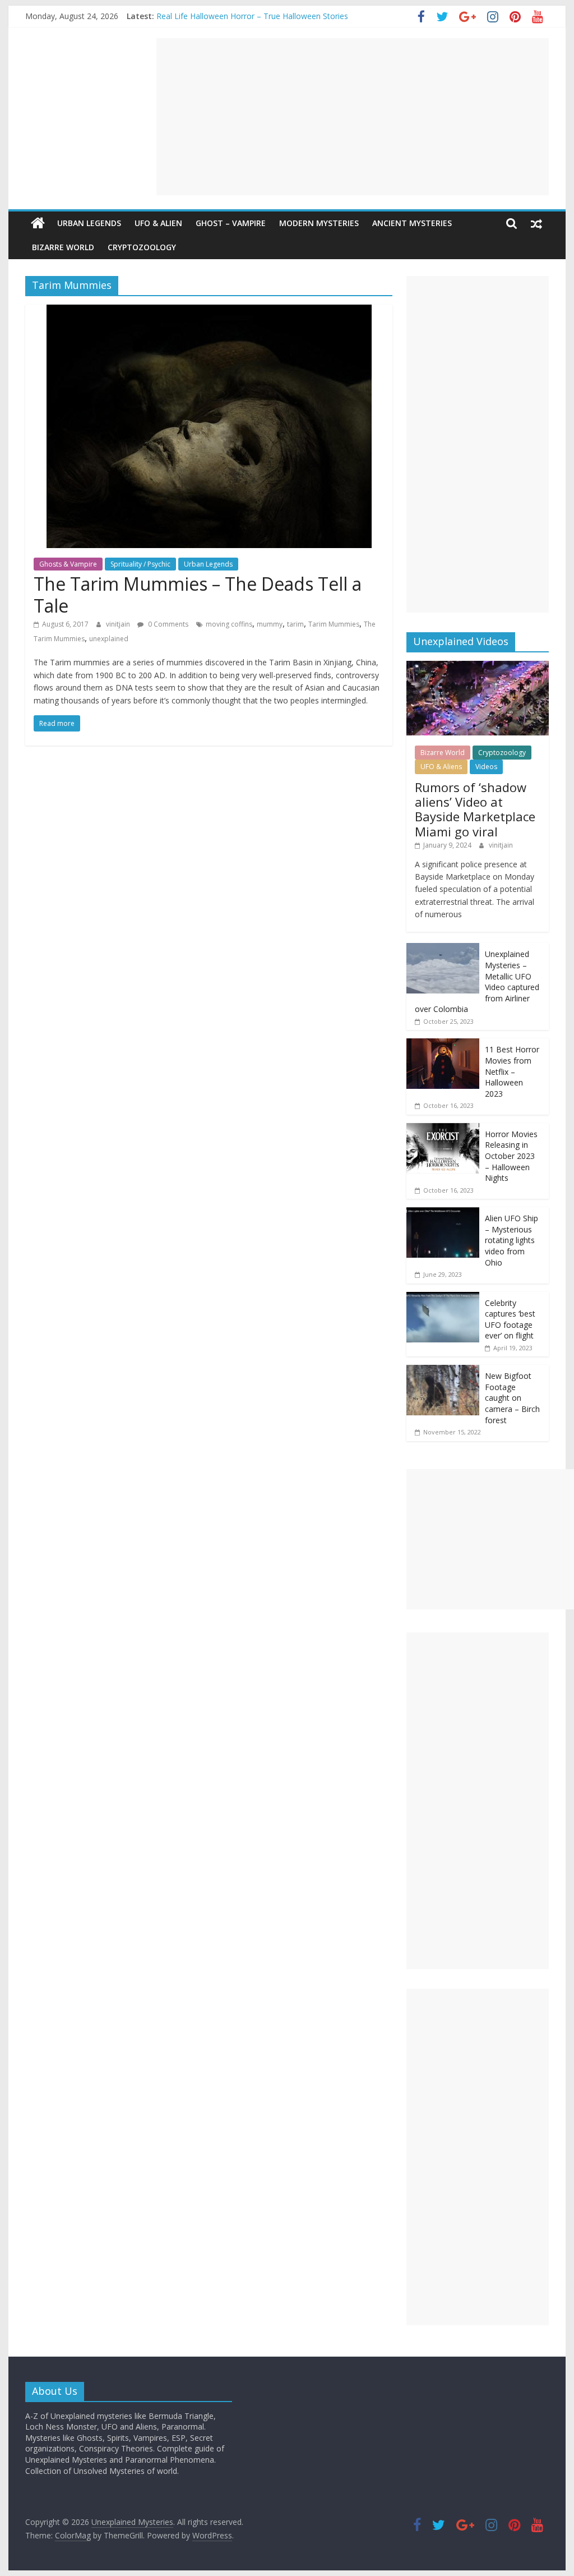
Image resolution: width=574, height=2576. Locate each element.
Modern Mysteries (319, 223)
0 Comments (167, 624)
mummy (270, 624)
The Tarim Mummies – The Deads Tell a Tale (198, 594)
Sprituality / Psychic (140, 564)
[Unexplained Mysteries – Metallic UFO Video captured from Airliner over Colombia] (443, 949)
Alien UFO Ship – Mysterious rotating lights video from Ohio (511, 1240)
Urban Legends (89, 223)
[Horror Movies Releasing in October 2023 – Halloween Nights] (443, 1129)
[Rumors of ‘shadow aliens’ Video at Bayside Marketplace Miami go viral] (478, 667)
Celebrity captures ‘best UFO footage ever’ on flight (510, 1319)
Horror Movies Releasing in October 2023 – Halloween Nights (511, 1156)
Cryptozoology (142, 247)
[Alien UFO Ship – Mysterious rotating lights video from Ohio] (443, 1213)
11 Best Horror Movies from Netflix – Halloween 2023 (512, 1071)
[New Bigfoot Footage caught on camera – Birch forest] (443, 1371)
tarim (295, 624)
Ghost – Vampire (231, 223)
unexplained (109, 639)
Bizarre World (63, 247)
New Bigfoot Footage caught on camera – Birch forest (512, 1398)
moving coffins (229, 624)
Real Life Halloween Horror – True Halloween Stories (252, 16)
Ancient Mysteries (412, 223)
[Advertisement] (353, 117)
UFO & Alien (158, 223)
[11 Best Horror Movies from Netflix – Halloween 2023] (443, 1044)
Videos (486, 767)
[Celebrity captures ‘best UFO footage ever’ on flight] (443, 1298)
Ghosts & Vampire (68, 564)
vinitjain (119, 624)
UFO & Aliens (441, 767)
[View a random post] (536, 223)
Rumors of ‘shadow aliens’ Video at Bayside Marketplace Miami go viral (475, 809)
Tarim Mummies (334, 624)
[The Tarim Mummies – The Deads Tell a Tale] (209, 311)
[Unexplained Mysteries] (38, 223)
